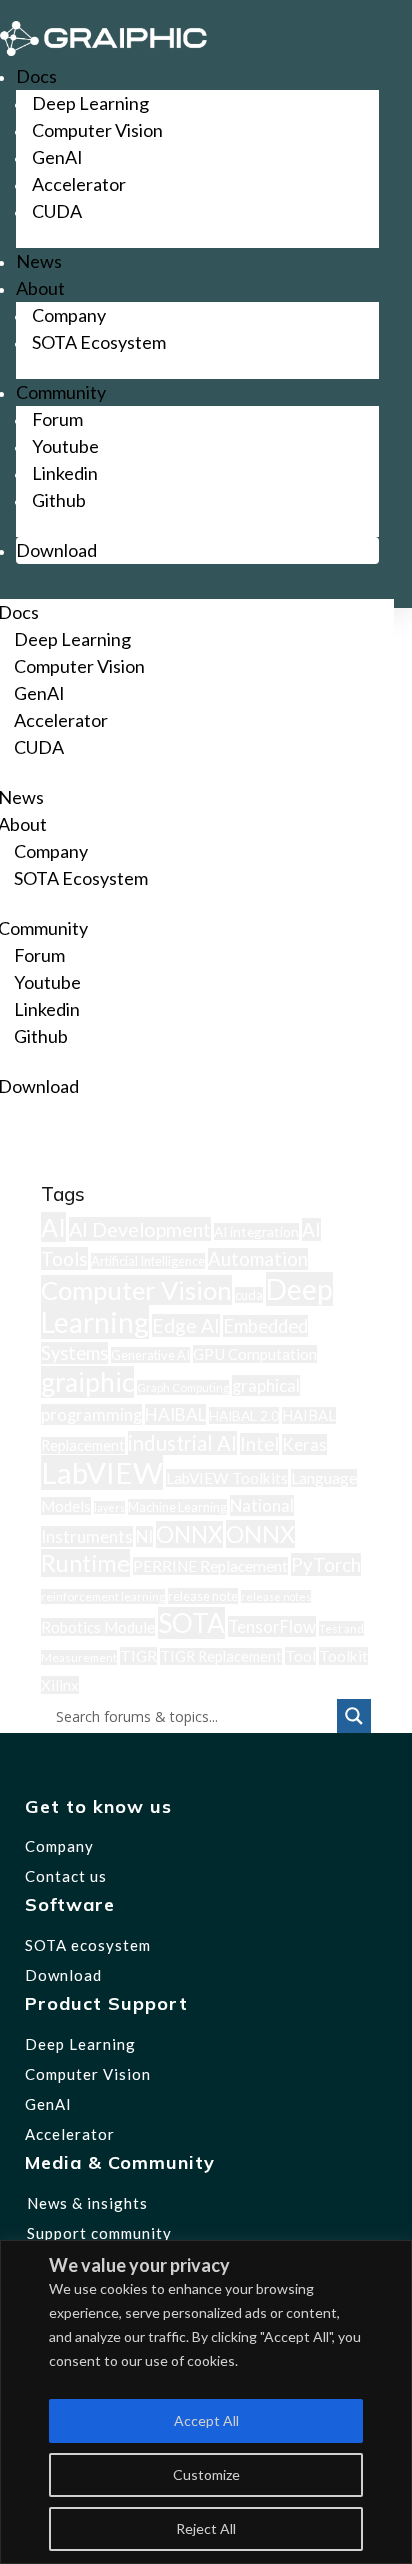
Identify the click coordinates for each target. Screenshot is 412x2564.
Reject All (206, 2528)
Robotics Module (98, 1627)
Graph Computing (183, 1387)
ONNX (189, 1534)
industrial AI (182, 1443)
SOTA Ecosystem (99, 342)
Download (56, 550)
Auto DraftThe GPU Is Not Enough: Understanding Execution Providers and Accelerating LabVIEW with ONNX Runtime (192, 1143)
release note (203, 1596)
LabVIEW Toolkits (227, 1478)
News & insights (87, 2203)
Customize (206, 2474)
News (39, 261)
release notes (276, 1596)
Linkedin (65, 473)
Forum (57, 419)
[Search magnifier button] (354, 1716)
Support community (99, 2233)
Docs (36, 76)
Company (69, 315)
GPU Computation (255, 1354)
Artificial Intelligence (148, 1261)
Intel (259, 1444)
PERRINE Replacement (210, 1566)
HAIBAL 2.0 (244, 1415)
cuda (249, 1295)
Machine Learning (177, 1507)
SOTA (191, 1623)
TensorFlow (272, 1626)
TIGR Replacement (221, 1656)
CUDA (57, 211)
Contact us (66, 1876)
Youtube (65, 446)
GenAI (57, 157)
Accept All (206, 2420)
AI (53, 1227)
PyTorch (326, 1564)
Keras (304, 1444)
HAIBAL (175, 1414)
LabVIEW (102, 1472)
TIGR (138, 1656)
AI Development (140, 1229)
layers (109, 1507)
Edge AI (186, 1325)
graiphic (87, 1382)
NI (144, 1536)
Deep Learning (90, 103)
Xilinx (60, 1685)
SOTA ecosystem (88, 1945)
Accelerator (79, 184)
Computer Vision (97, 130)
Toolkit (343, 1656)
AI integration (256, 1231)
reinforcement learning (103, 1596)
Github (59, 500)
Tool (300, 1656)
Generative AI (150, 1355)
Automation (258, 1259)
